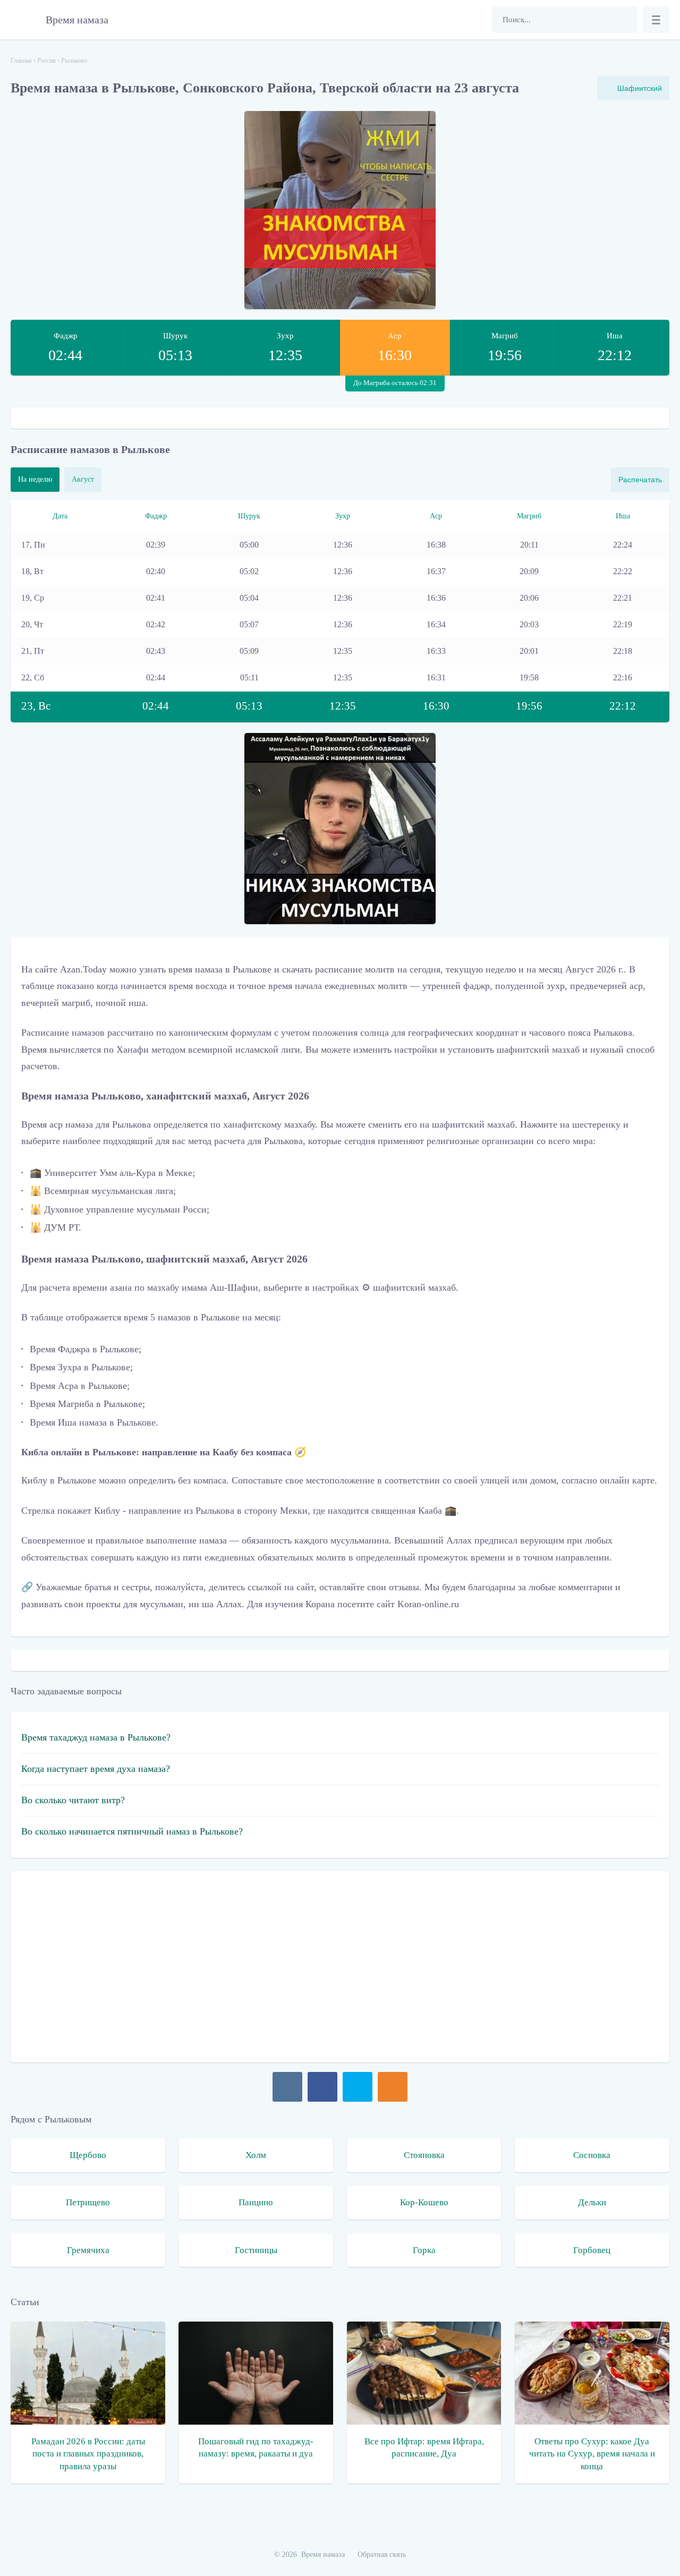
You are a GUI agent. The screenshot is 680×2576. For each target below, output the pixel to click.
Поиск (624, 20)
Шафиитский (640, 88)
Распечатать (640, 480)
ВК (287, 2087)
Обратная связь (382, 2554)
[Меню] (656, 20)
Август (83, 479)
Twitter (358, 2087)
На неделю (35, 479)
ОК (393, 2087)
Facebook (322, 2087)
